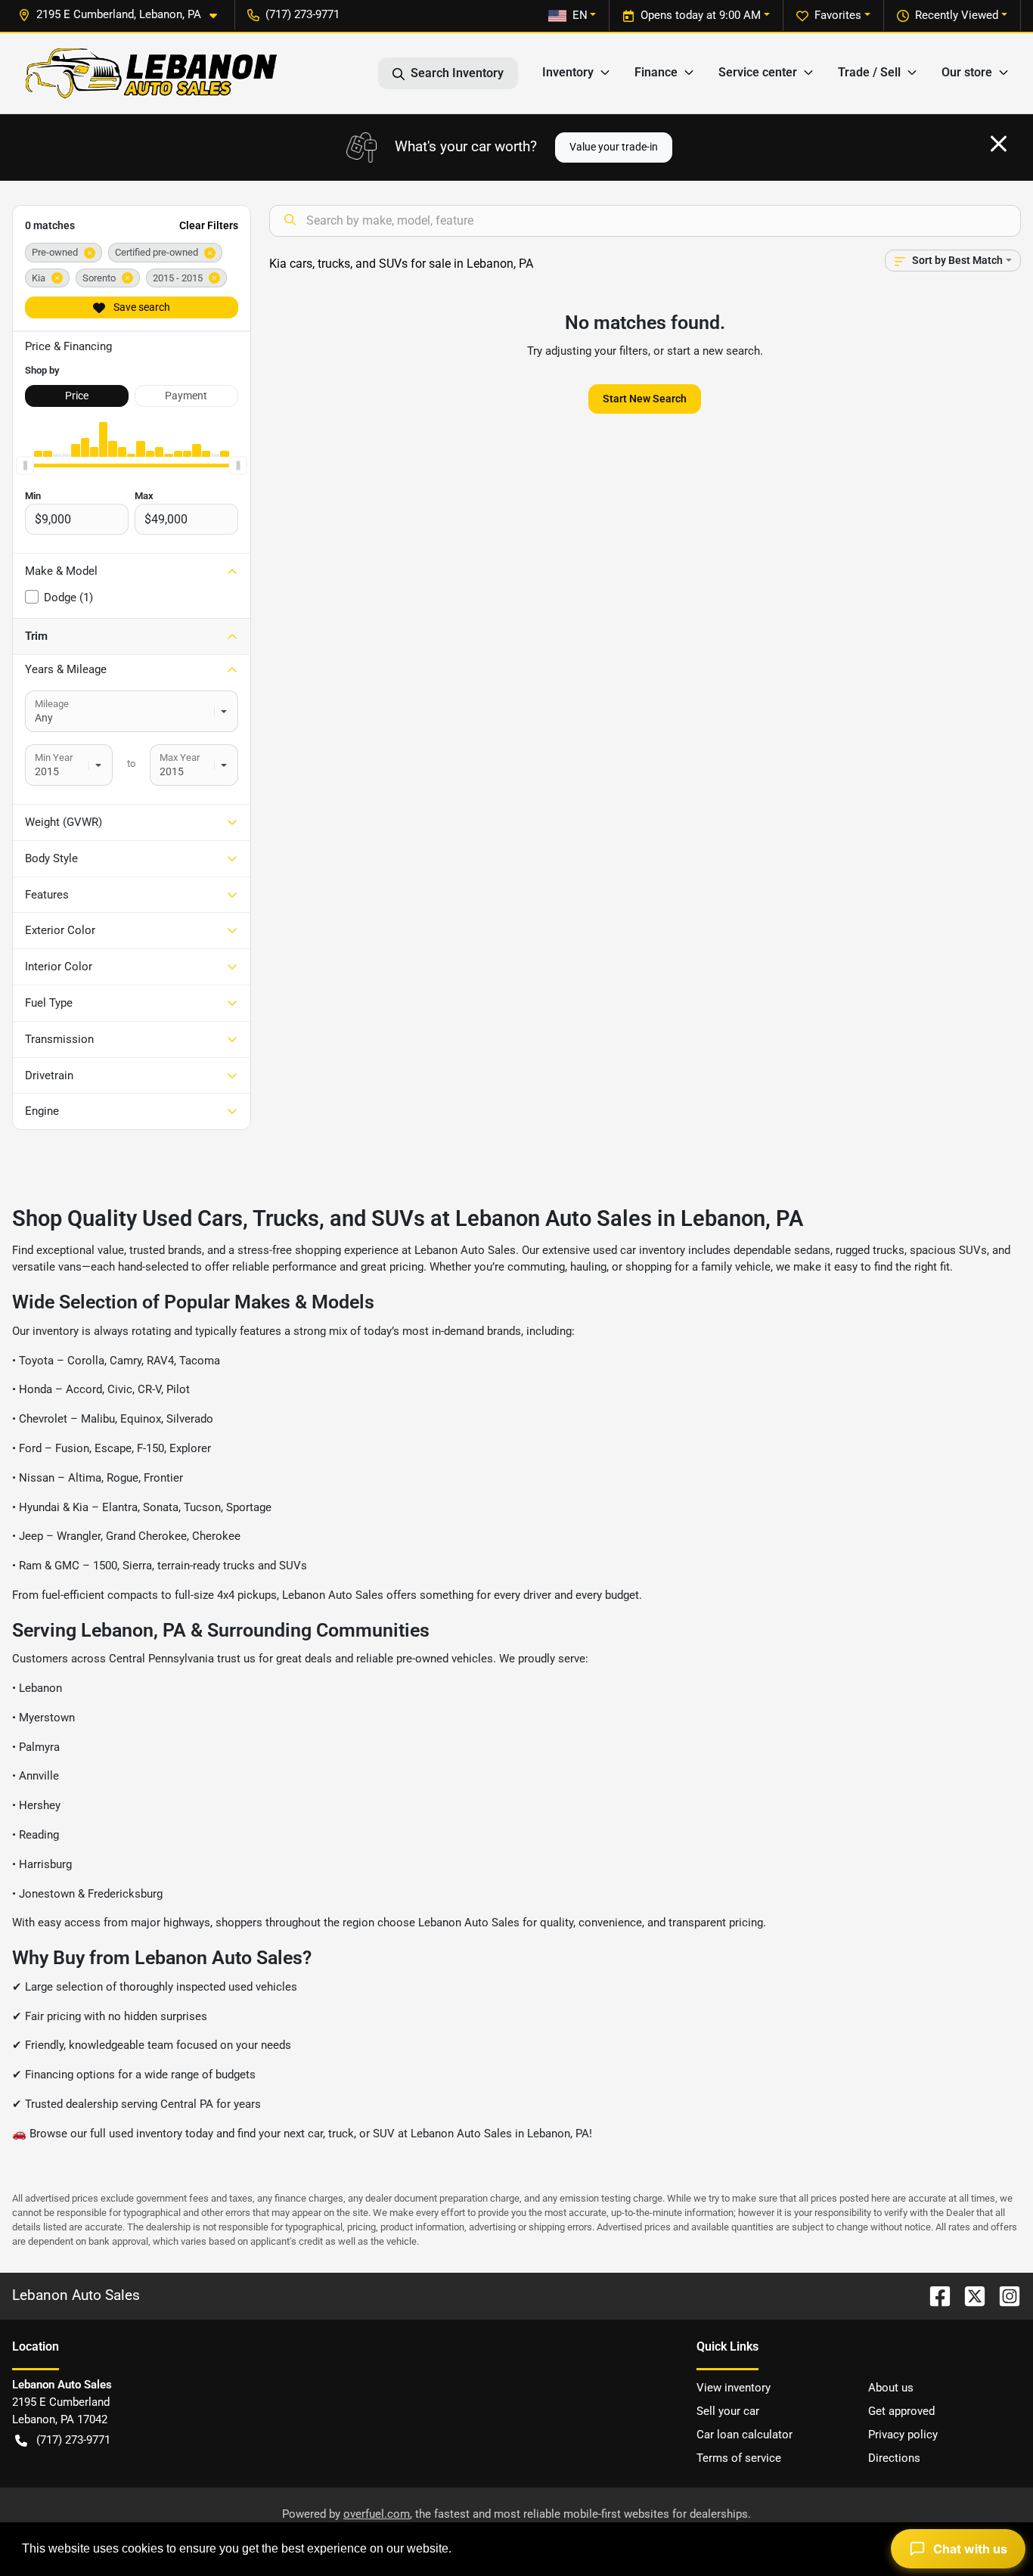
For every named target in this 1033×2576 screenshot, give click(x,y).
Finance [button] (656, 72)
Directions (894, 2458)
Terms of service (739, 2458)
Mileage (52, 704)
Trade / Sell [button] (869, 72)
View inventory (734, 2388)
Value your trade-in (614, 147)
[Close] (999, 144)
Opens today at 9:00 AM (701, 15)
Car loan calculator (745, 2435)
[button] (124, 15)
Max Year (180, 757)
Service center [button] (758, 72)
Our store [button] (967, 72)
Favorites (838, 15)
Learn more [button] (487, 2548)
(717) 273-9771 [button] (302, 14)
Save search (141, 307)
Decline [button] (883, 2549)
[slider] (25, 466)
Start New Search (645, 399)
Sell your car (728, 2411)
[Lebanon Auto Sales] (151, 73)
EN (580, 15)
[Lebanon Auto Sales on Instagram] (1004, 2295)
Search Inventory (457, 73)
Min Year (54, 757)
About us (891, 2388)
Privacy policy (903, 2435)
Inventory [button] (568, 72)
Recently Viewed (957, 15)
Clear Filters (209, 225)
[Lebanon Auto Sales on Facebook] (934, 2295)
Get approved (901, 2411)
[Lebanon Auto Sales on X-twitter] (969, 2295)
